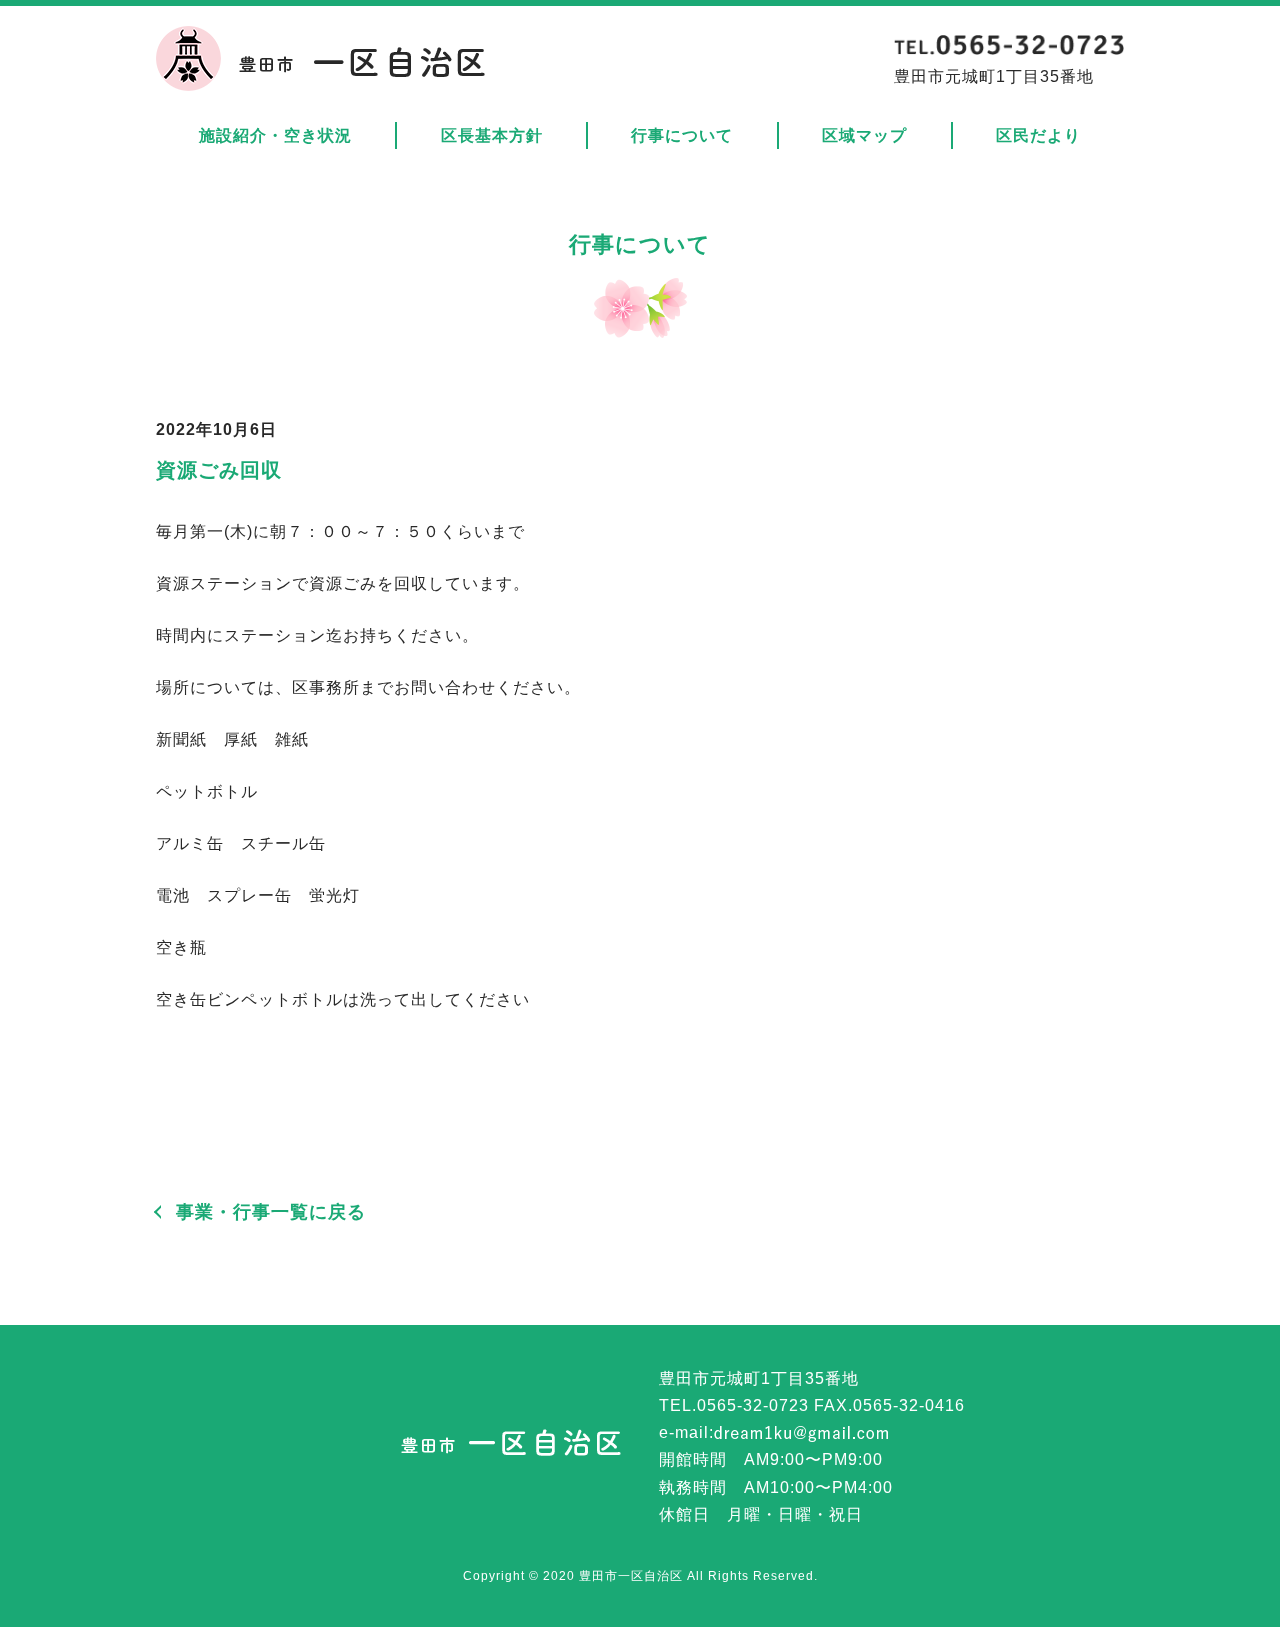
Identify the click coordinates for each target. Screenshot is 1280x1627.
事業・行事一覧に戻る (271, 1212)
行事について (682, 135)
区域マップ (864, 135)
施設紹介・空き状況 (275, 135)
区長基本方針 (492, 135)
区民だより (1038, 135)
